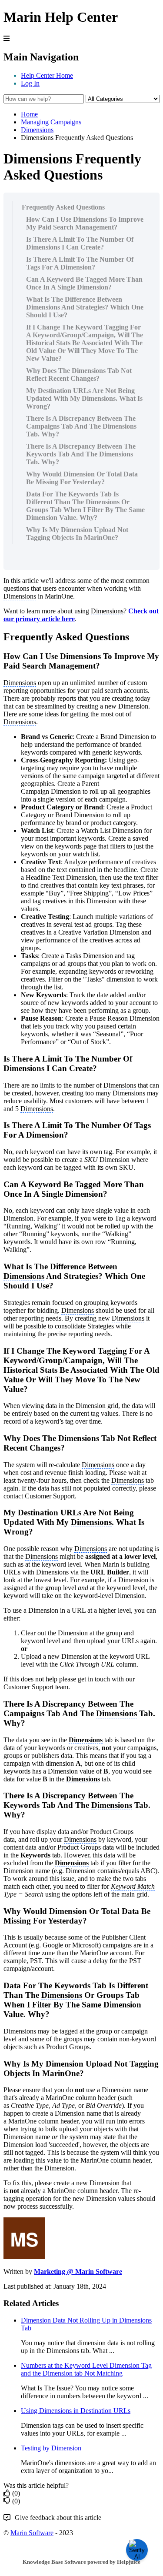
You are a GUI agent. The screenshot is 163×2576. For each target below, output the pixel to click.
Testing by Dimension (51, 2448)
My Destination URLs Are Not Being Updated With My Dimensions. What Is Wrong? (84, 398)
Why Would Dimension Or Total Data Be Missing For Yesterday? (82, 478)
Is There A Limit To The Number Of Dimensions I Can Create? (80, 243)
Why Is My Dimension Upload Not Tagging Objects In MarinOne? (77, 534)
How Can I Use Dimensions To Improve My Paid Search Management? (85, 223)
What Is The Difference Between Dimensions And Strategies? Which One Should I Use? (85, 307)
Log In (30, 83)
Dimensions (37, 130)
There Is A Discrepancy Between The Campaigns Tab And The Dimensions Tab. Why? (81, 426)
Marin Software (32, 2533)
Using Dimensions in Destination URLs (76, 2411)
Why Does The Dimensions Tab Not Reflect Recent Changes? (79, 374)
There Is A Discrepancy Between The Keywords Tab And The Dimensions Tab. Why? (81, 454)
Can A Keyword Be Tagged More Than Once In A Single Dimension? (84, 283)
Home (29, 114)
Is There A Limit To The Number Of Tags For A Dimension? (80, 263)
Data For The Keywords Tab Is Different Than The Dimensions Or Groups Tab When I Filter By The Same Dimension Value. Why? (85, 506)
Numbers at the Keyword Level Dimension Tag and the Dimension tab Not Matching (86, 2369)
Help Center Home (47, 75)
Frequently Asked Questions (63, 207)
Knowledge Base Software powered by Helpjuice (81, 2562)
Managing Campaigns (51, 122)
